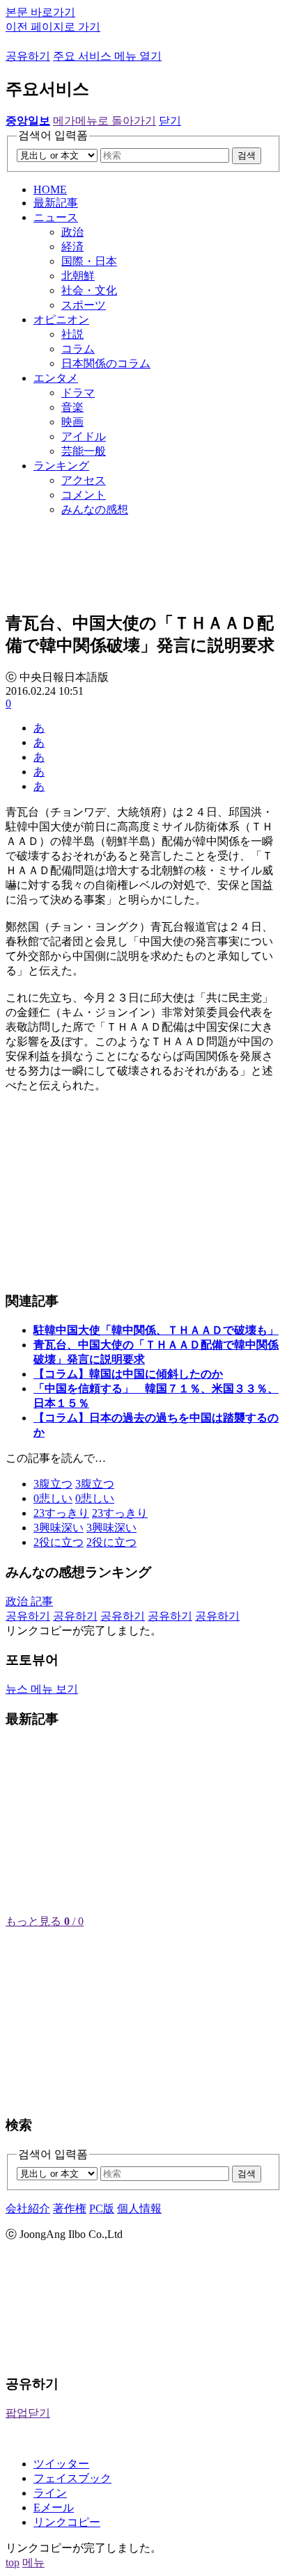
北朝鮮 (78, 276)
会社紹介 (28, 2208)
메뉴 (33, 2562)
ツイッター (61, 2464)
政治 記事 (29, 1601)
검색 (247, 155)
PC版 (102, 2208)
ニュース (56, 217)
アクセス (84, 480)
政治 (72, 232)
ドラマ (78, 393)
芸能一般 (84, 451)
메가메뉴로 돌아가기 (104, 121)
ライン (50, 2493)
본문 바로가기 (40, 12)
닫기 (170, 121)
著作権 (70, 2208)
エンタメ (56, 378)
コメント (84, 495)
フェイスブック (72, 2478)
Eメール (54, 2507)
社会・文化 (89, 290)
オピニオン (61, 320)
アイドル (84, 436)
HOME (50, 190)
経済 (72, 247)
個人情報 (139, 2208)
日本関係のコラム (106, 363)
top (13, 2562)
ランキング (61, 466)
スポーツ (84, 305)
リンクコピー (67, 2522)
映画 (72, 422)
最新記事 (56, 203)
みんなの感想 (95, 509)
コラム (78, 349)
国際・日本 (89, 261)
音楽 (72, 407)
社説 (72, 334)
